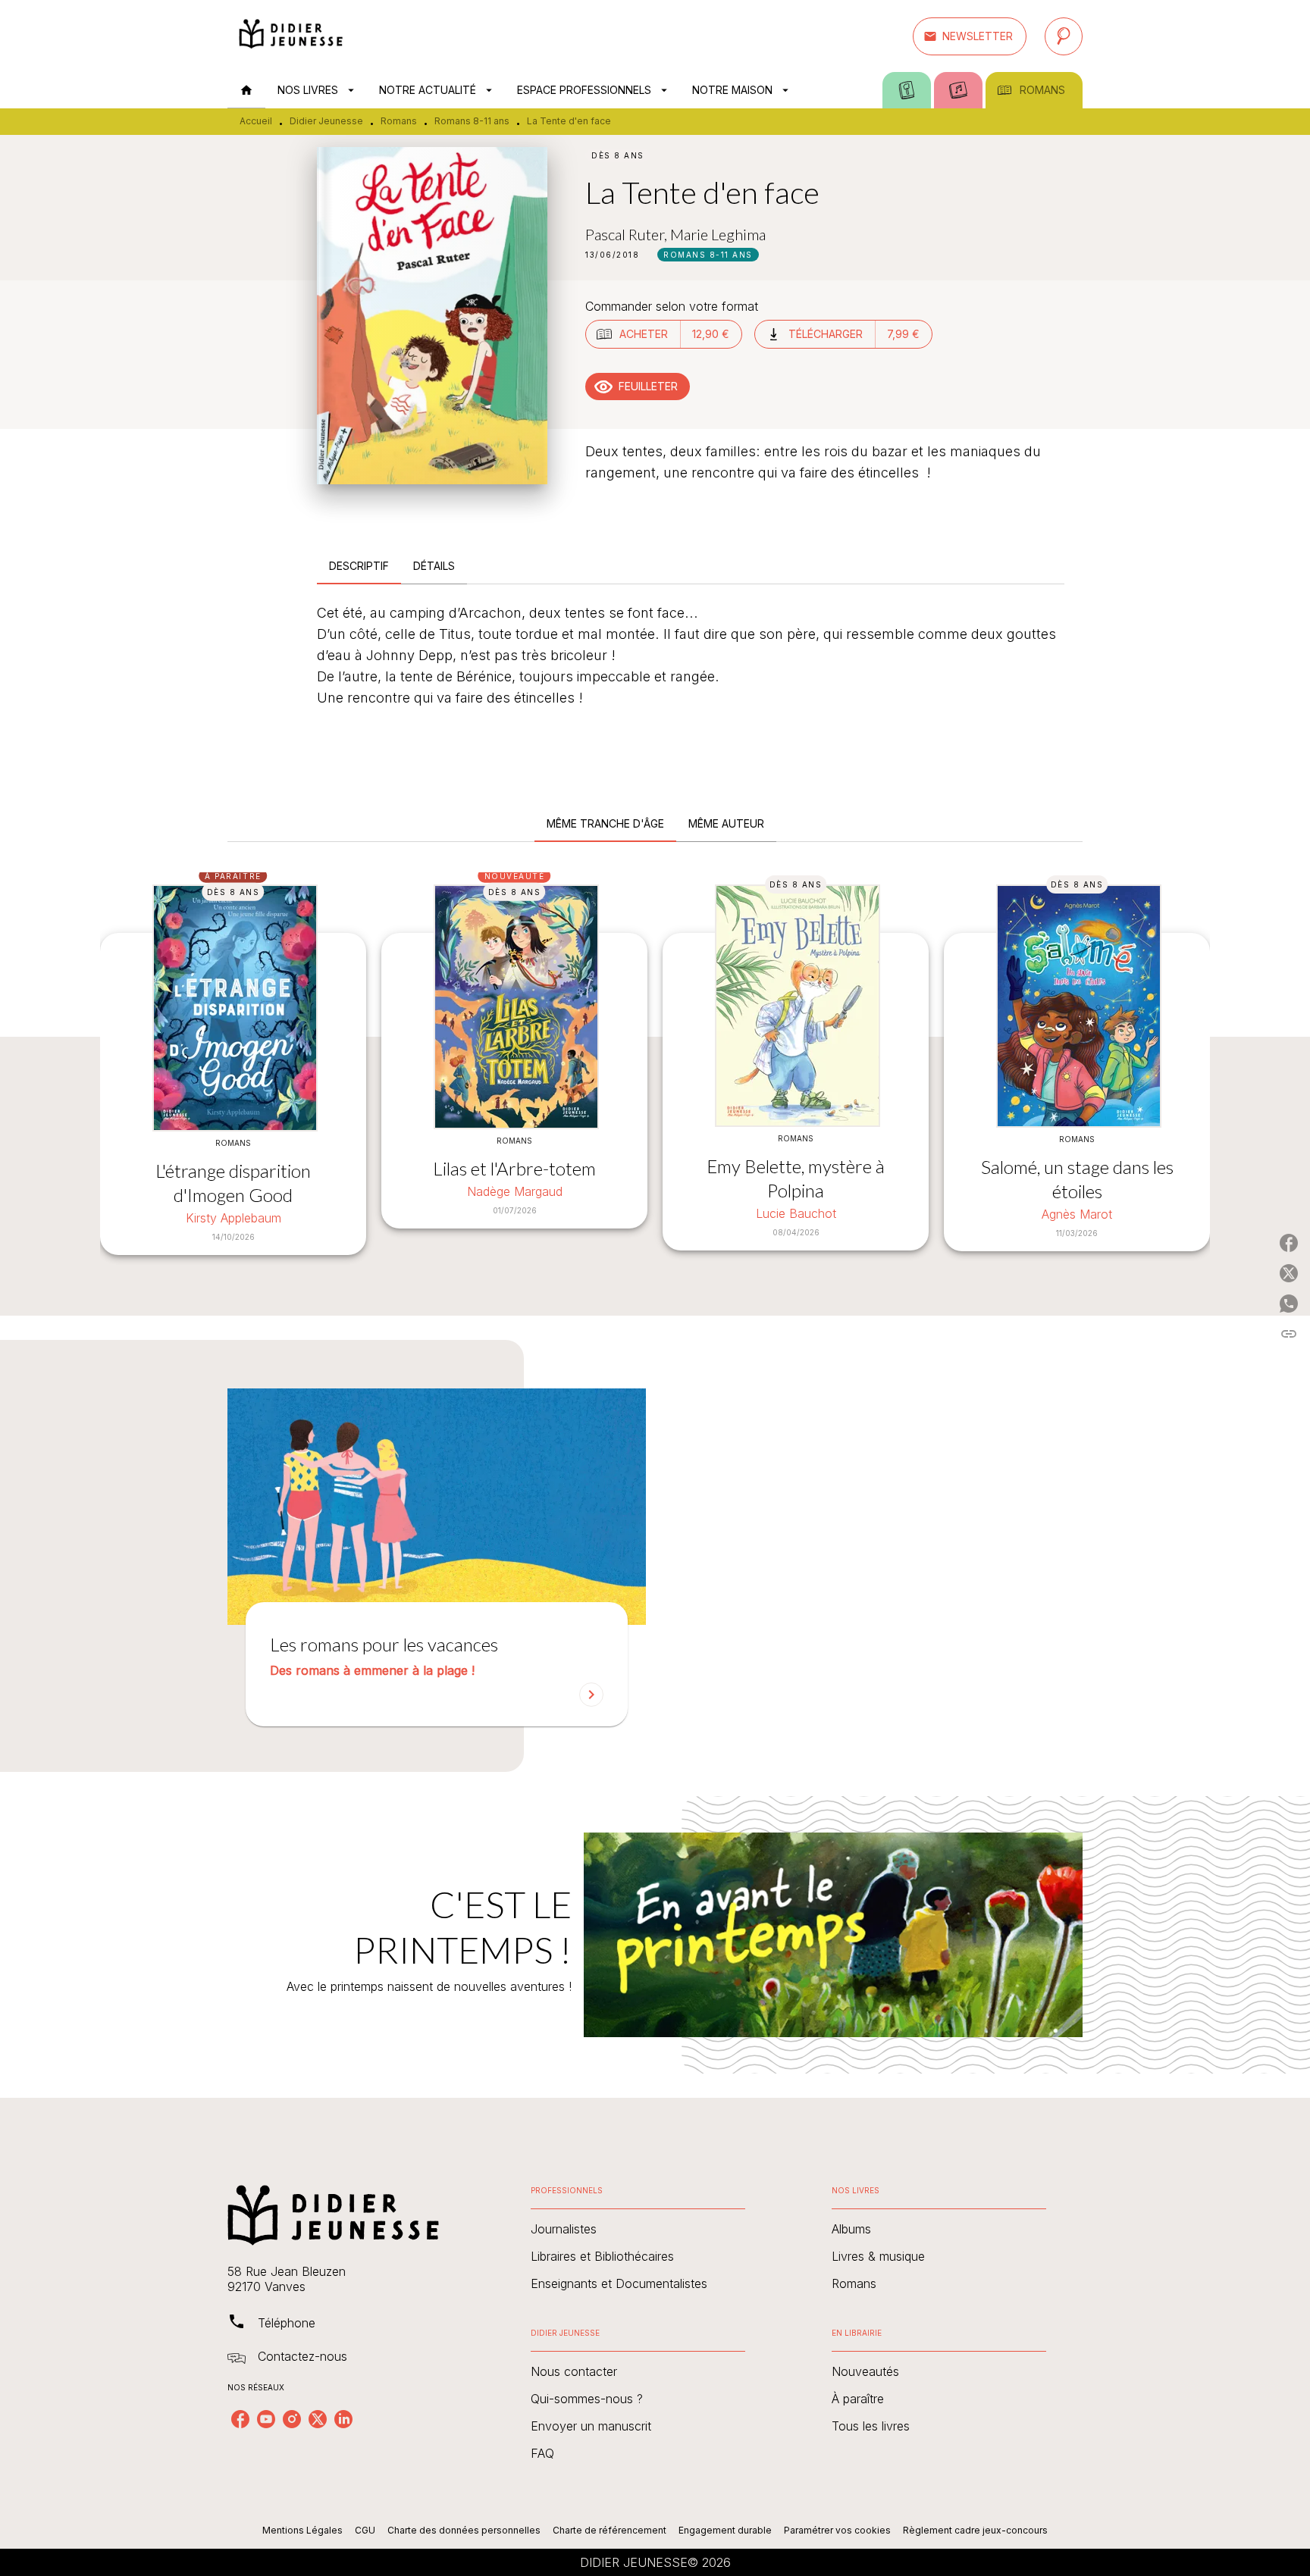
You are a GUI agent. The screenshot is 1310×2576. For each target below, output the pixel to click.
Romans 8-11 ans (472, 121)
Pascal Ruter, (628, 234)
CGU (365, 2530)
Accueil (256, 121)
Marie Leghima (718, 234)
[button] (970, 36)
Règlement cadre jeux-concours (975, 2530)
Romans (399, 121)
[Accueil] (291, 36)
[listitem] (240, 2419)
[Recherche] (1064, 36)
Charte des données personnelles (464, 2530)
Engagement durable (725, 2530)
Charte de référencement (610, 2530)
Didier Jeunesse (326, 121)
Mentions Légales (302, 2530)
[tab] (246, 90)
